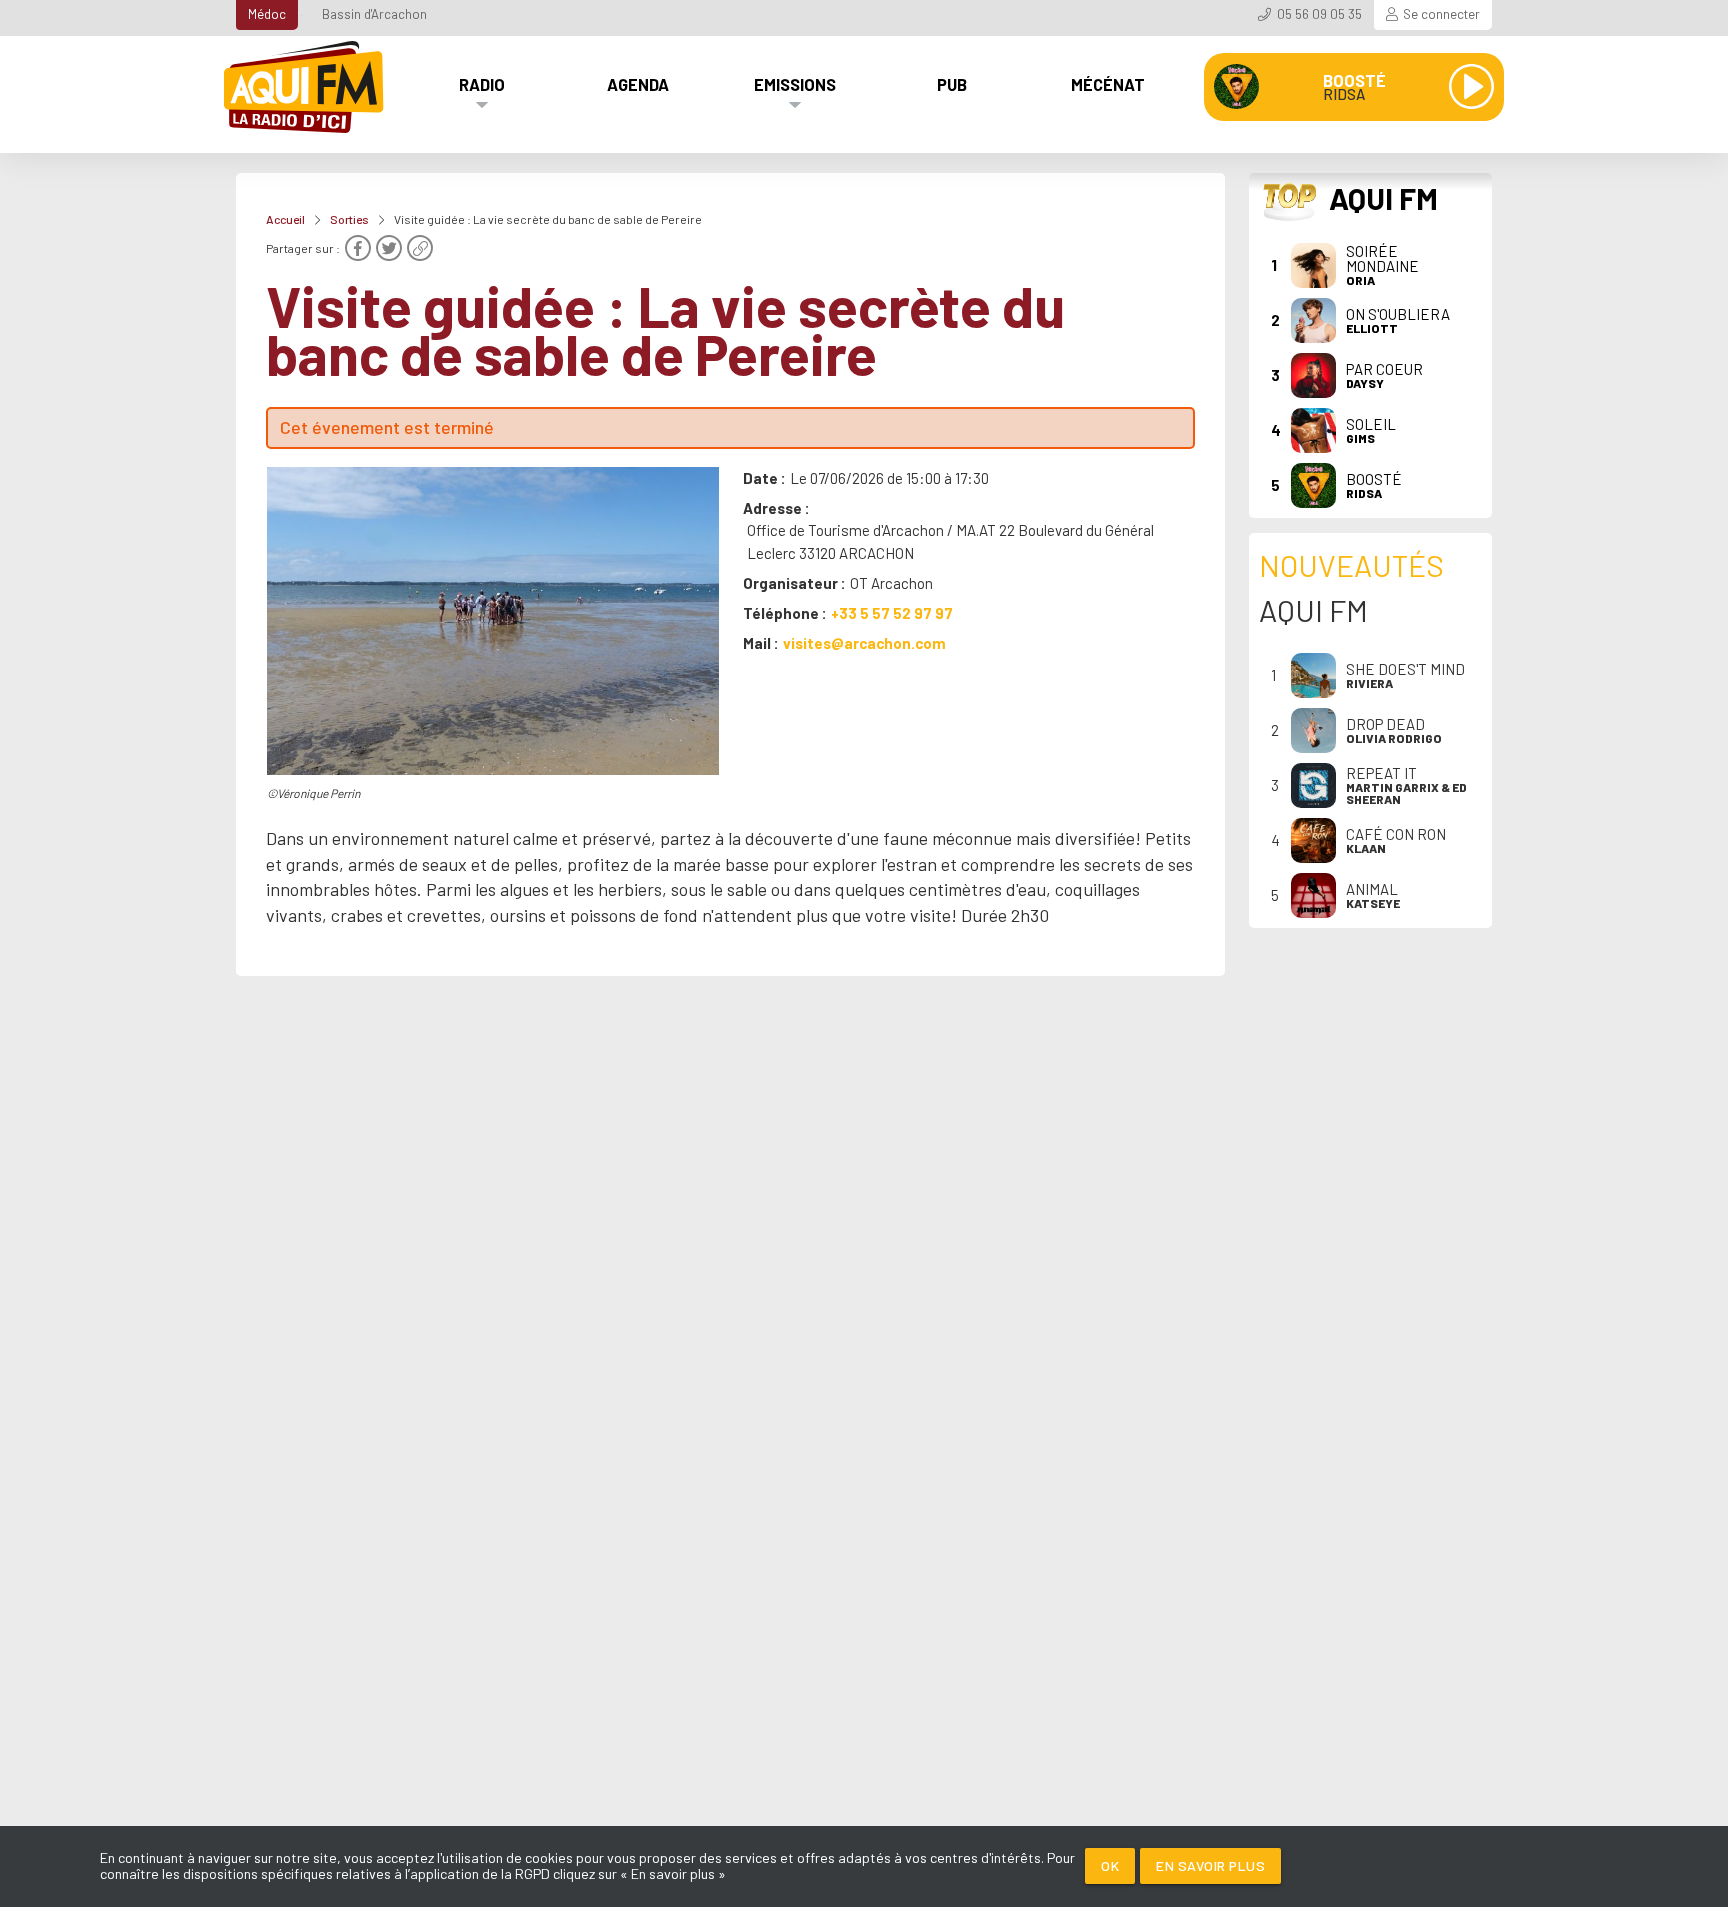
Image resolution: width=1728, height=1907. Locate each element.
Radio (482, 84)
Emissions (795, 84)
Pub (952, 84)
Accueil (285, 219)
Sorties (349, 219)
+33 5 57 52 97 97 (892, 613)
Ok (1110, 1865)
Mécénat (1108, 84)
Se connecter (1441, 14)
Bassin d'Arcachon (374, 14)
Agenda (638, 84)
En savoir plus (1210, 1865)
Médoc (267, 14)
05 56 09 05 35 (1319, 14)
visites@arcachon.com (864, 643)
